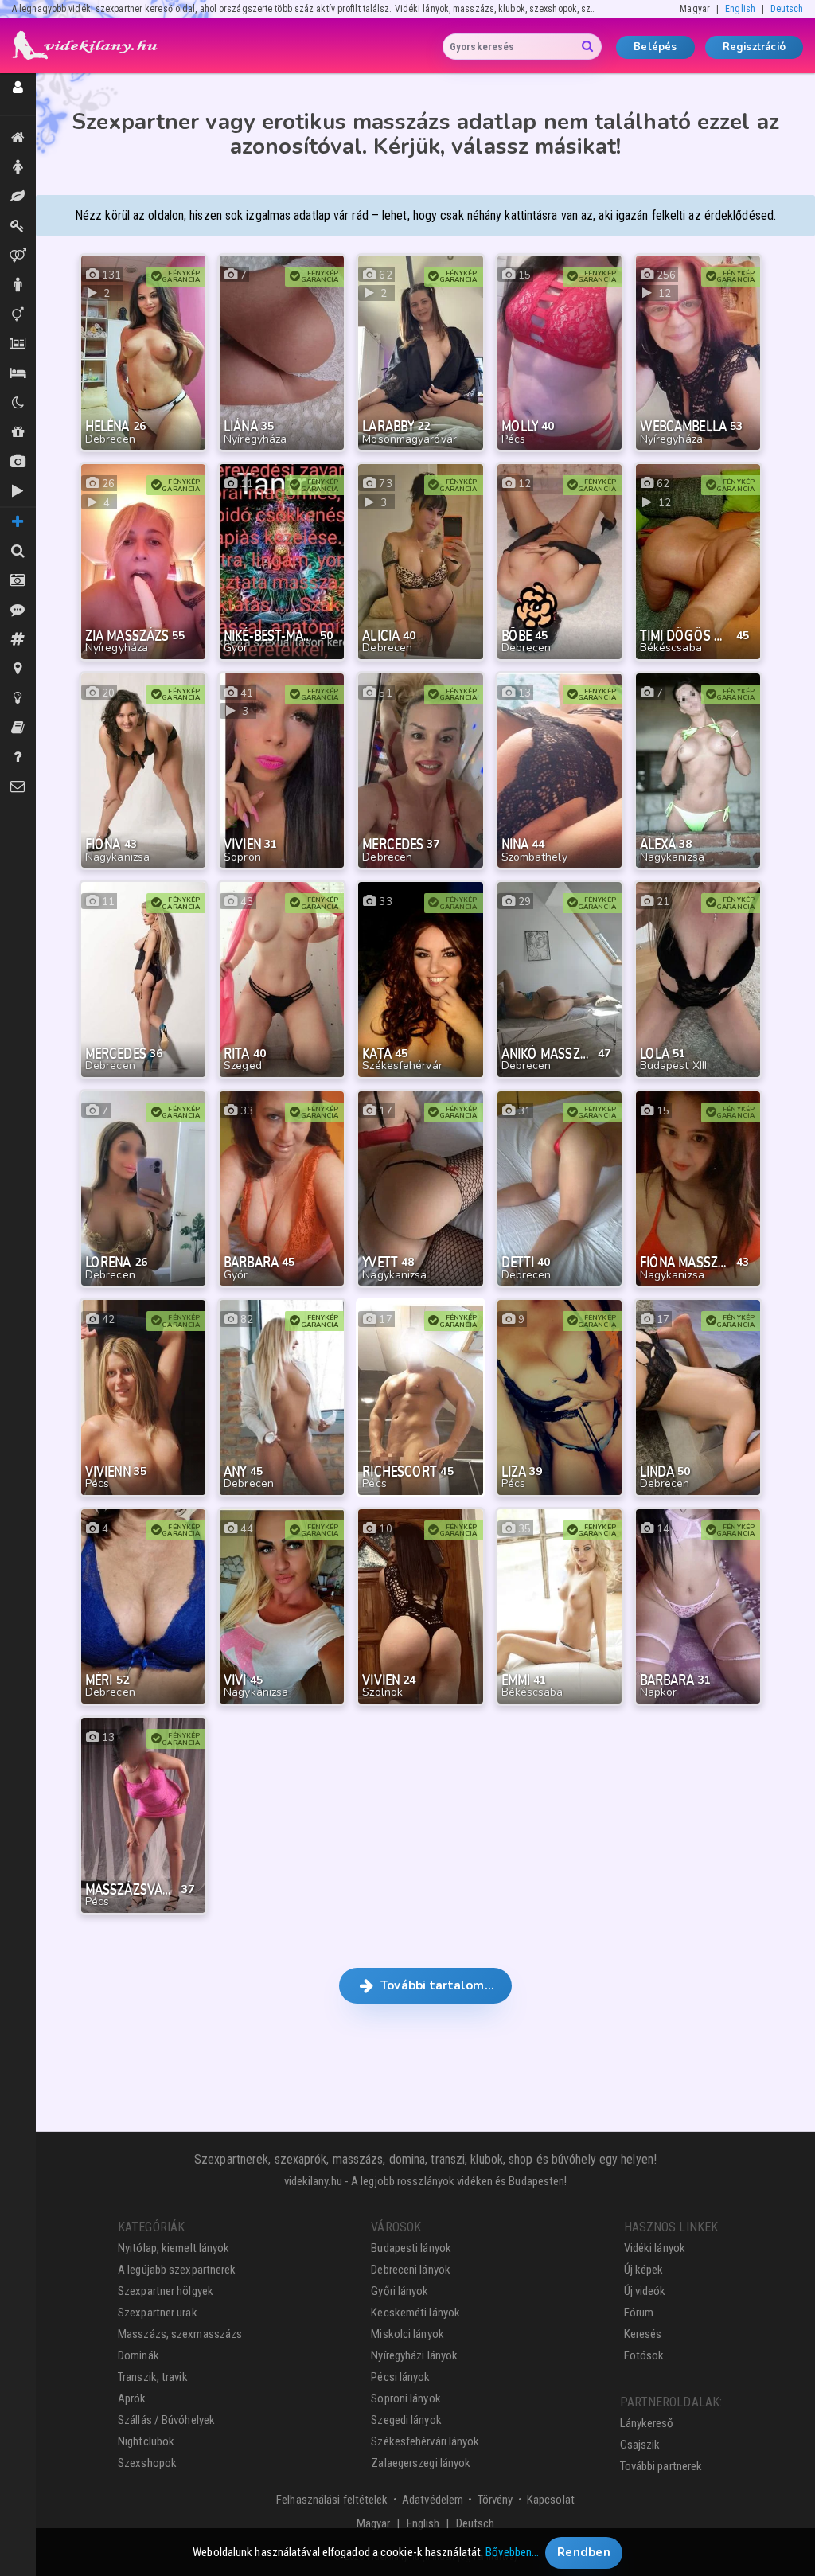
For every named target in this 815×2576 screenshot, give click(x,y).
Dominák (18, 226)
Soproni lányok (406, 2398)
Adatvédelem (433, 2500)
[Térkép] (18, 669)
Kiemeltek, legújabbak (18, 138)
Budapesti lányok (411, 2248)
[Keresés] (18, 551)
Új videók (18, 492)
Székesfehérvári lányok (425, 2441)
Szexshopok (147, 2463)
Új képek (18, 462)
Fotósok (644, 2355)
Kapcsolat (551, 2500)
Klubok (18, 403)
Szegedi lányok (406, 2420)
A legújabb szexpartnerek (177, 2270)
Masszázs (18, 197)
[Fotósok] (18, 581)
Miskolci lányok (407, 2334)
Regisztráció (754, 47)
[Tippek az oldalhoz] (18, 699)
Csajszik (640, 2445)
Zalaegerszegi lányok (421, 2463)
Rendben (584, 2552)
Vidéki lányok (655, 2248)
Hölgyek (18, 168)
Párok (18, 256)
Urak (18, 285)
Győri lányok (400, 2291)
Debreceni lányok (411, 2270)
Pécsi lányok (400, 2377)
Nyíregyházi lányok (414, 2355)
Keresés (643, 2334)
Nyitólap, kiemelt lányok (174, 2248)
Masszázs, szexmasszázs (180, 2334)
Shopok (18, 433)
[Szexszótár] (18, 728)
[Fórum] (18, 640)
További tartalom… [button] (436, 1985)
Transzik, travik (18, 315)
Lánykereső (647, 2423)
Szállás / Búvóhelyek (18, 374)
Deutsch (787, 9)
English (740, 9)
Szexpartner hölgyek (166, 2291)
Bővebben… (512, 2552)
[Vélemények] (18, 610)
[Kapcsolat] (18, 787)
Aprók (18, 344)
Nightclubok (146, 2441)
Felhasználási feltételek (332, 2500)
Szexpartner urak (158, 2313)
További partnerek (661, 2466)
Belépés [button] (655, 47)
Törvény (495, 2500)
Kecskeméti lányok (415, 2313)
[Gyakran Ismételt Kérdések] (18, 757)
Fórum (639, 2313)
